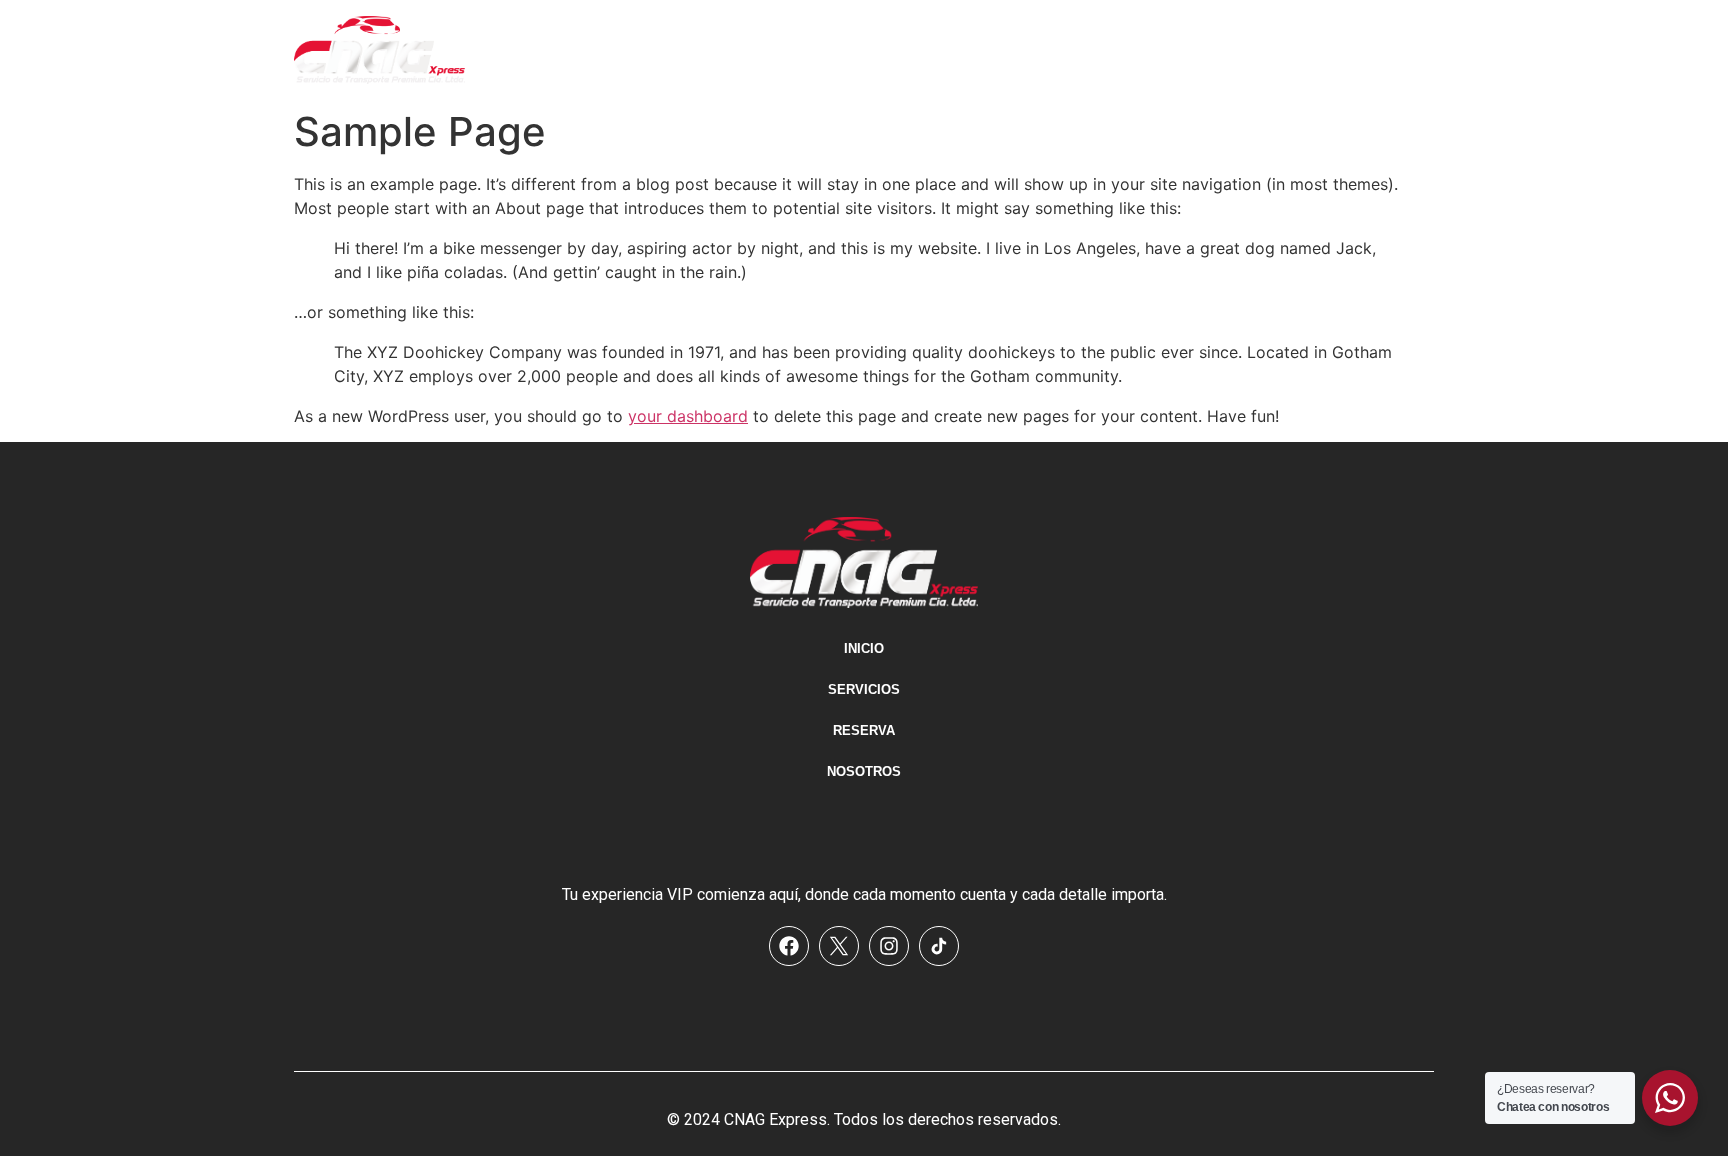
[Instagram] (889, 946)
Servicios (1162, 50)
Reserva (1269, 50)
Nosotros (1377, 50)
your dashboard (688, 416)
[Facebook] (789, 946)
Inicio (1066, 50)
